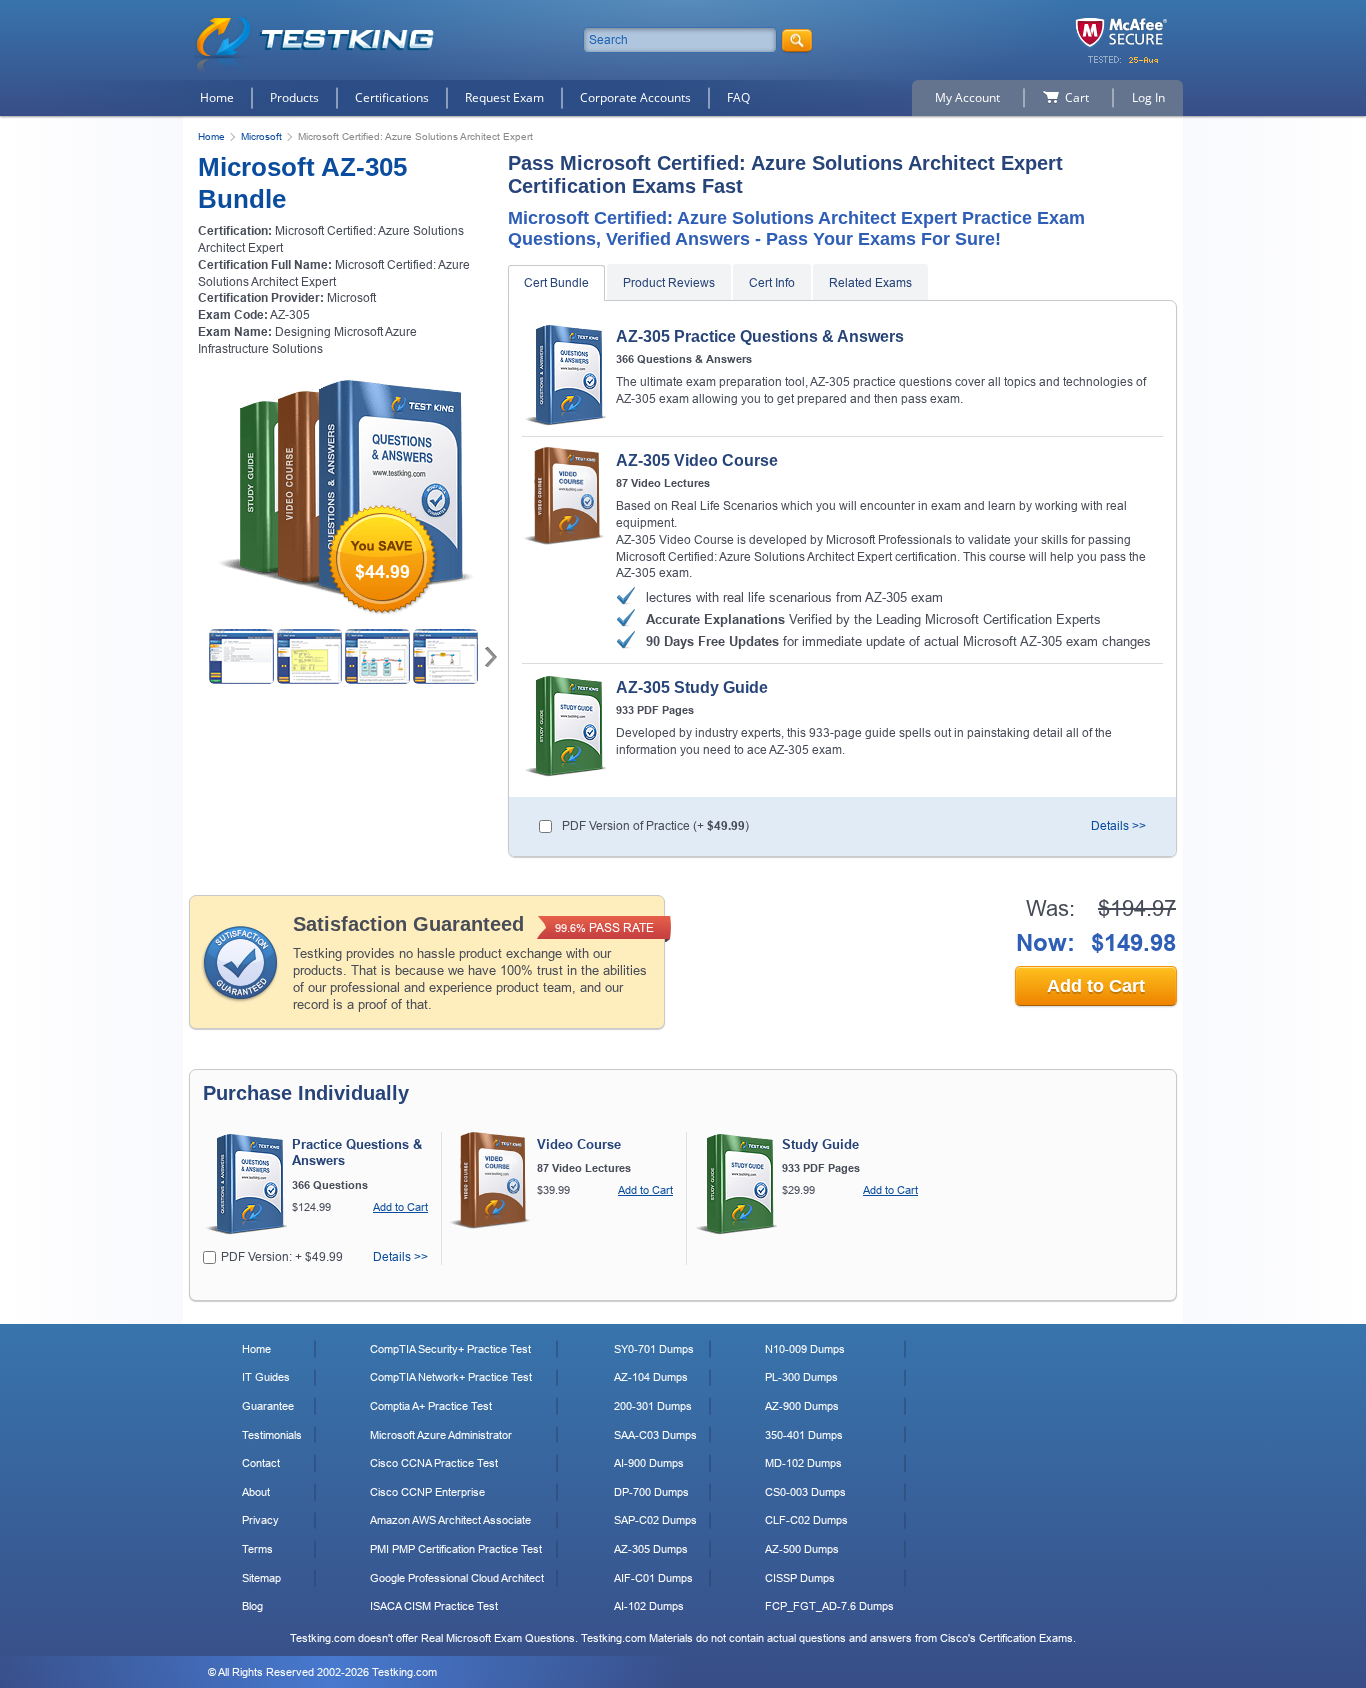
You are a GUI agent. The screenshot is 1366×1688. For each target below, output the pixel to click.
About (256, 1492)
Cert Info (772, 283)
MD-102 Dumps (803, 1463)
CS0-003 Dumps (805, 1492)
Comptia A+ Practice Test (431, 1406)
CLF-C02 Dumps (806, 1520)
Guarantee (268, 1406)
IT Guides (266, 1377)
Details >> (1118, 826)
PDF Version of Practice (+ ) (655, 826)
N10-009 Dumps (805, 1349)
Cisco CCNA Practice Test (434, 1463)
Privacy (260, 1520)
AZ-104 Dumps (651, 1377)
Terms (257, 1549)
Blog (252, 1606)
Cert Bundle (556, 283)
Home (217, 97)
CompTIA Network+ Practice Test (451, 1377)
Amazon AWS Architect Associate (450, 1520)
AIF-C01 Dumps (653, 1578)
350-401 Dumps (804, 1435)
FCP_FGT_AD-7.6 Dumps (829, 1606)
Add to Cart (1096, 986)
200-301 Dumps (653, 1406)
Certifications (392, 97)
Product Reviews (669, 283)
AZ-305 (290, 315)
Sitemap (261, 1578)
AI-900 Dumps (649, 1463)
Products (294, 97)
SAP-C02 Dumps (655, 1520)
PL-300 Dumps (801, 1377)
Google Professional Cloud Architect (457, 1578)
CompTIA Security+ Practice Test (450, 1349)
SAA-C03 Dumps (655, 1435)
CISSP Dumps (800, 1578)
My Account (967, 97)
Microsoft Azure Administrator (441, 1435)
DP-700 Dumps (651, 1492)
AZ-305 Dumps (651, 1549)
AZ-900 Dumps (802, 1406)
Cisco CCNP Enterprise (427, 1492)
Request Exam (504, 97)
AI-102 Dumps (649, 1606)
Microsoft (261, 136)
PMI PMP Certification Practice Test (456, 1549)
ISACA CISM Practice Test (434, 1606)
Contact (261, 1463)
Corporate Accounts (635, 97)
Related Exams (870, 283)
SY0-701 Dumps (654, 1349)
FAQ (738, 97)
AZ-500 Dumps (802, 1549)
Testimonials (272, 1435)
